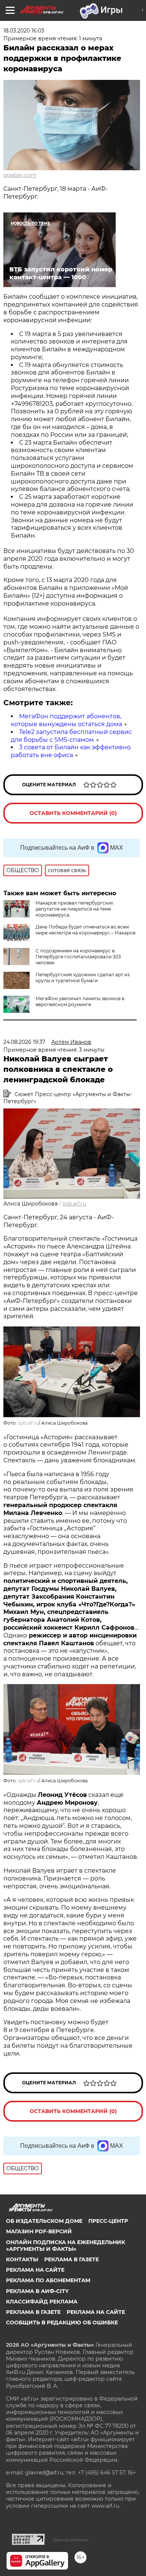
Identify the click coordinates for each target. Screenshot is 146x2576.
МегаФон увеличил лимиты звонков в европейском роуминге (80, 1001)
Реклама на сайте (35, 2270)
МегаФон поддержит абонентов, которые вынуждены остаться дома (66, 720)
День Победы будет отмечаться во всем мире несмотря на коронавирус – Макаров (86, 930)
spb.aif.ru (74, 1204)
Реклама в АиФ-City (37, 2291)
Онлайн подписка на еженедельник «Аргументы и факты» (66, 2246)
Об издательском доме (44, 2221)
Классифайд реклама (42, 2302)
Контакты (22, 2259)
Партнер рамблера (71, 2540)
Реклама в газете (72, 2259)
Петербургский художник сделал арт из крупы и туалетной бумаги (83, 978)
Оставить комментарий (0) (73, 813)
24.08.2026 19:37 (24, 1042)
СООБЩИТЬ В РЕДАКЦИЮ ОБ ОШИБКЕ (62, 2323)
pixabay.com (20, 175)
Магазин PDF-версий (39, 2231)
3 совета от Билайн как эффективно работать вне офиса (71, 751)
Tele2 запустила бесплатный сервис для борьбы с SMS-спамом (71, 736)
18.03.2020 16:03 (24, 31)
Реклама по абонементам (48, 2280)
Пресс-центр (108, 2221)
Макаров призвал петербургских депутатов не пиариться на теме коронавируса (74, 909)
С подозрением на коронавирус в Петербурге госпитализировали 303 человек (78, 957)
